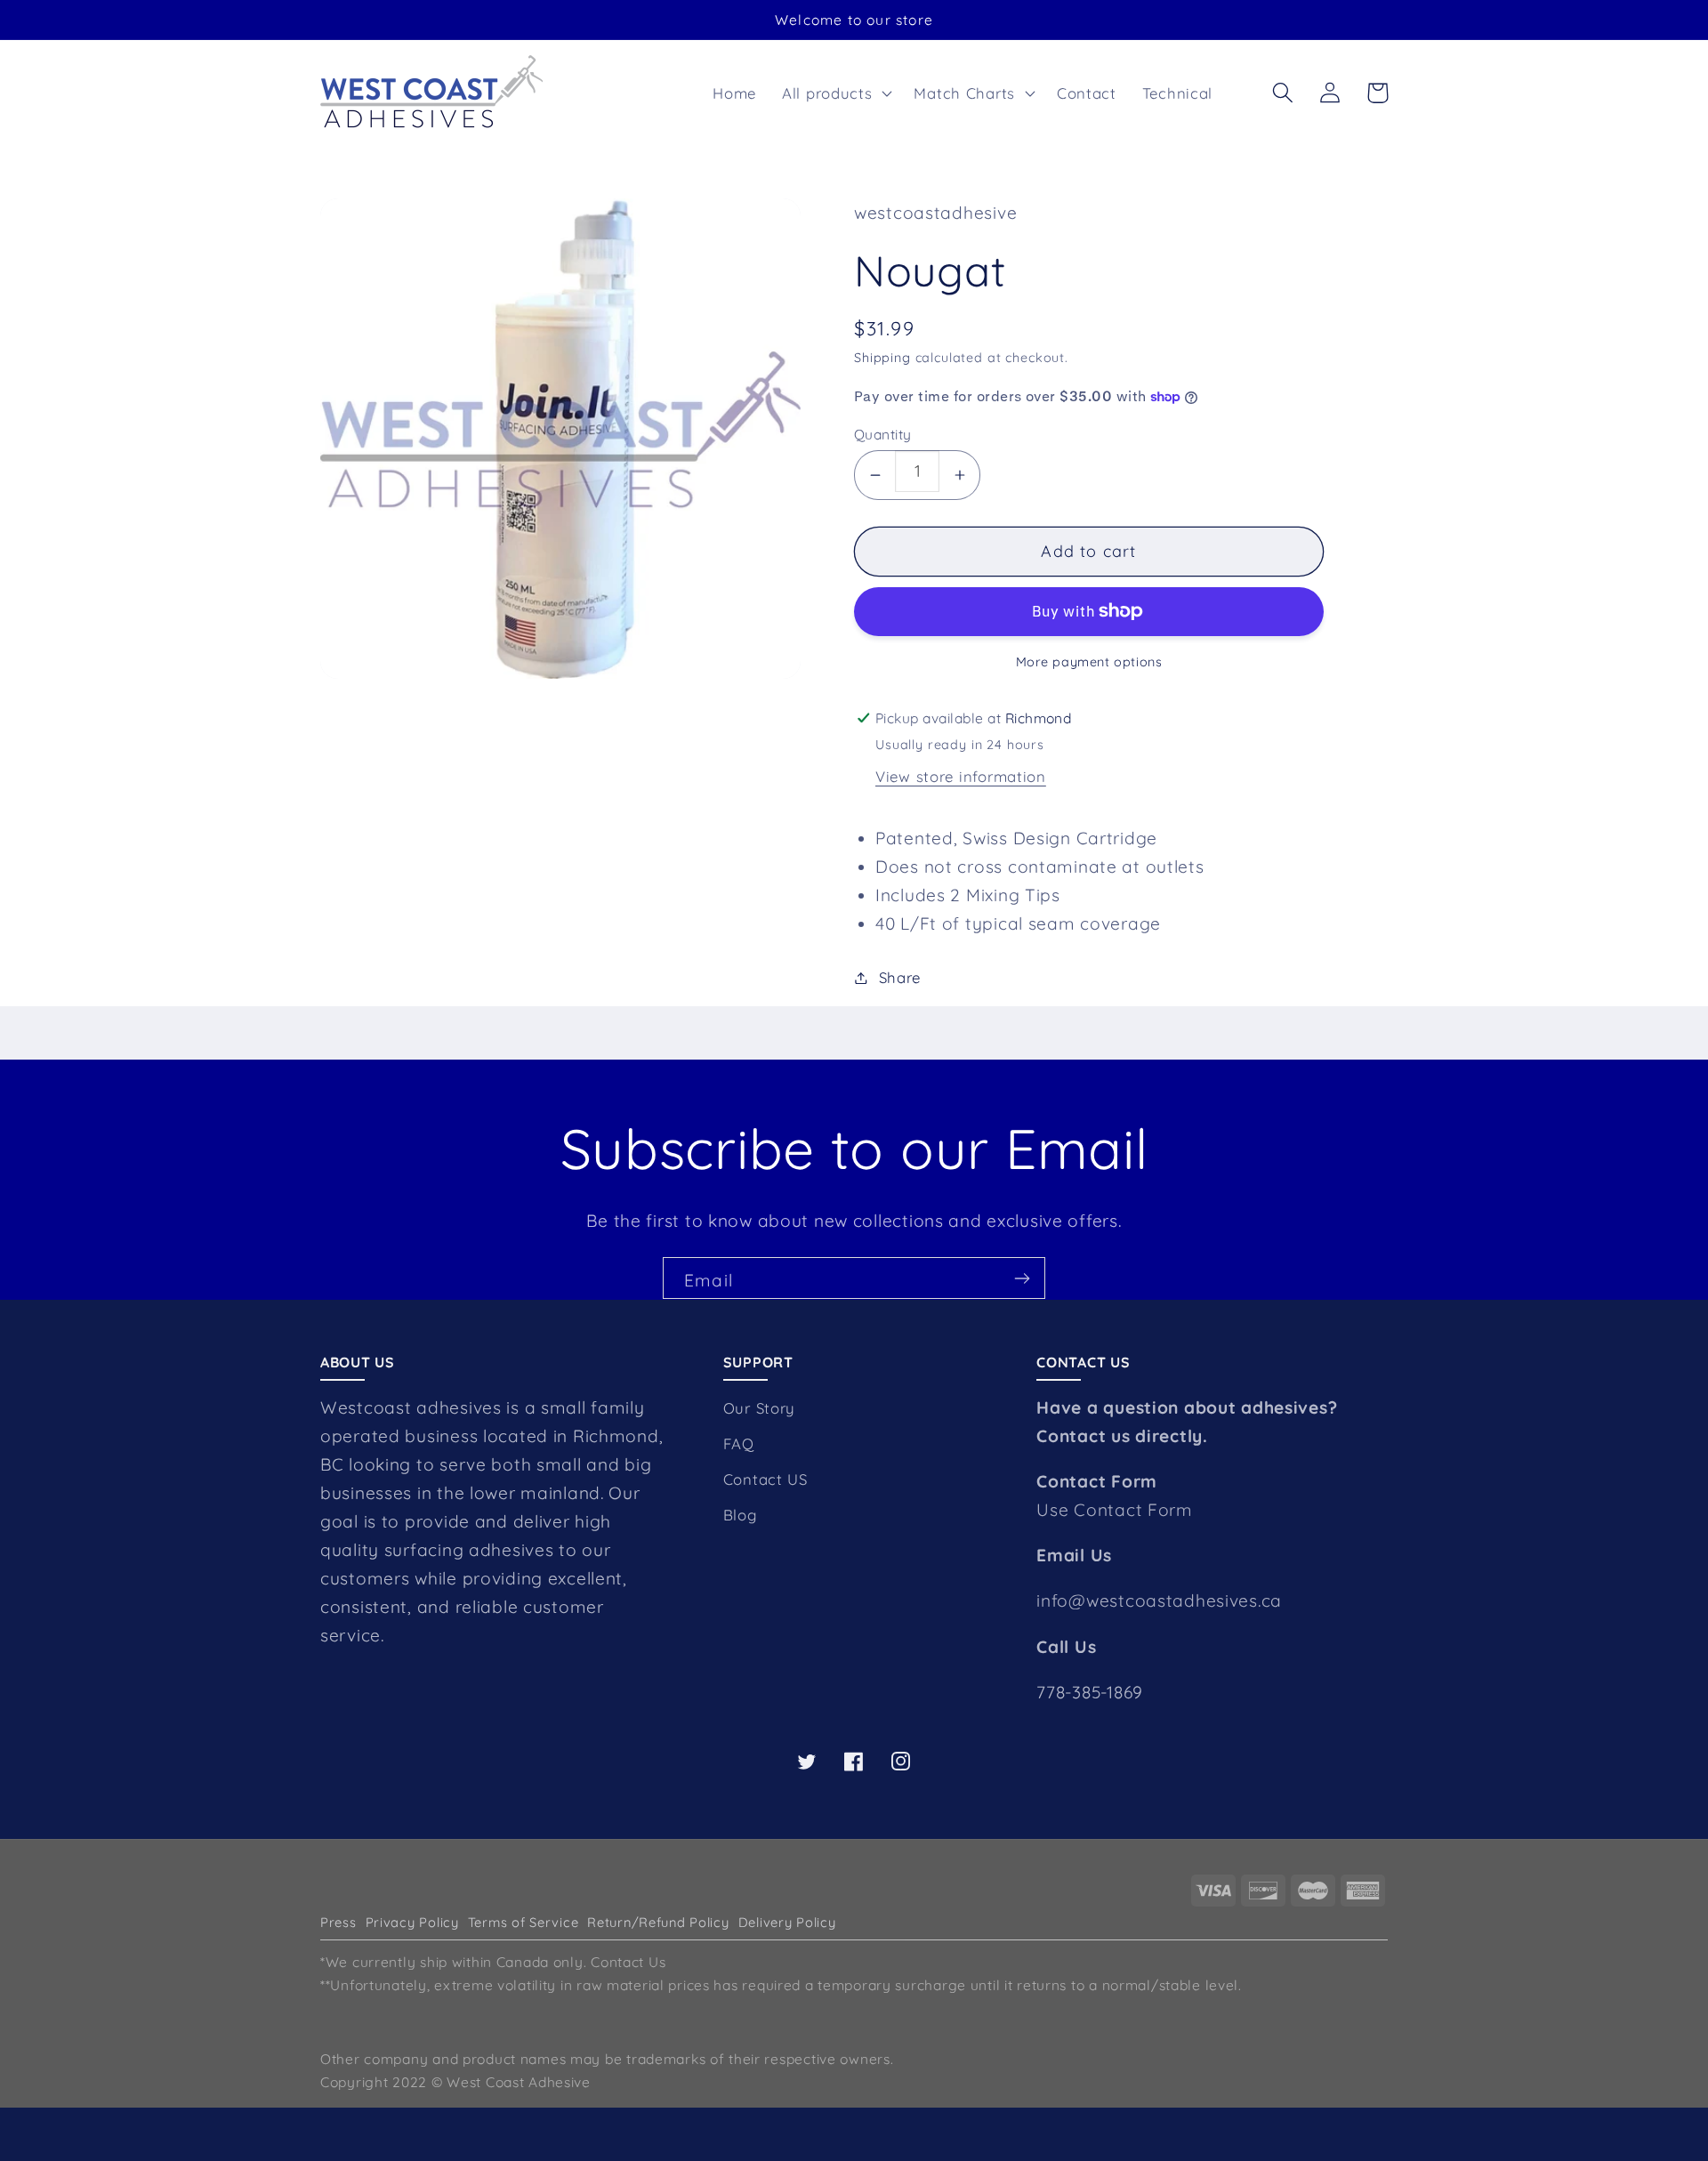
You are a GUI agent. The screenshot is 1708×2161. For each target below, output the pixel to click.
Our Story (759, 1408)
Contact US (765, 1479)
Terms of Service (524, 1922)
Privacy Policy (412, 1922)
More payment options (1089, 662)
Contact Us (628, 1962)
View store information (961, 776)
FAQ (739, 1443)
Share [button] (900, 977)
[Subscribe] (1022, 1278)
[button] (835, 93)
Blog (740, 1515)
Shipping (882, 358)
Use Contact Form (1115, 1510)
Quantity (883, 434)
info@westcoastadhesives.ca (1159, 1601)
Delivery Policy (787, 1922)
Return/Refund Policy (658, 1922)
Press (338, 1922)
